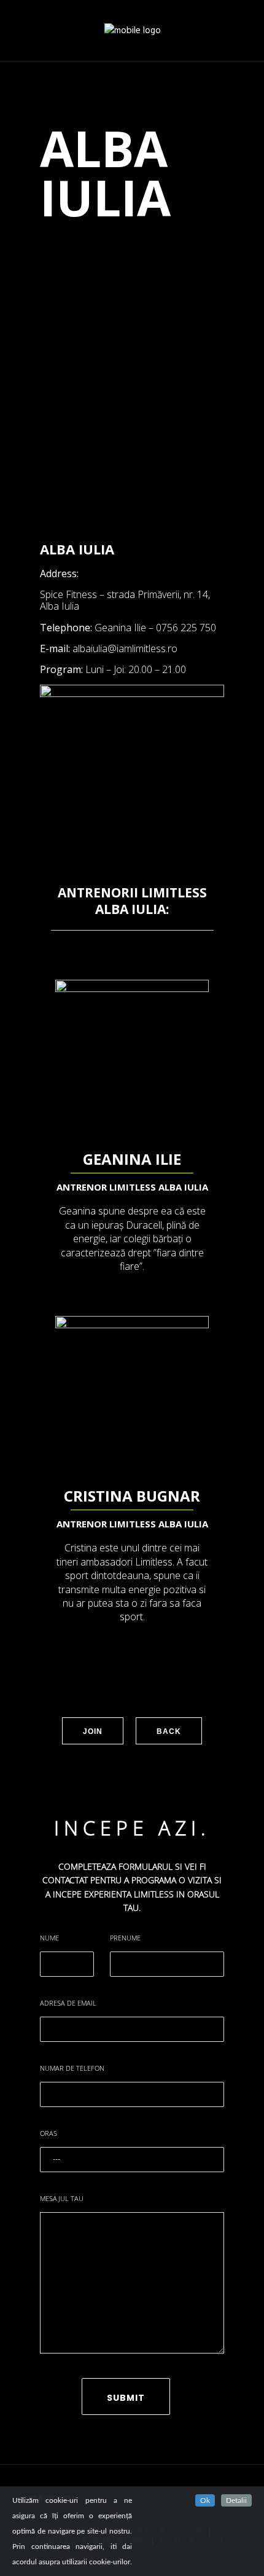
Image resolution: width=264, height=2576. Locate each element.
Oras (49, 2133)
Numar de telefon (72, 2068)
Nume (49, 1938)
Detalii (236, 2500)
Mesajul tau (62, 2198)
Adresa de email (68, 2003)
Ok (205, 2500)
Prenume (125, 1938)
